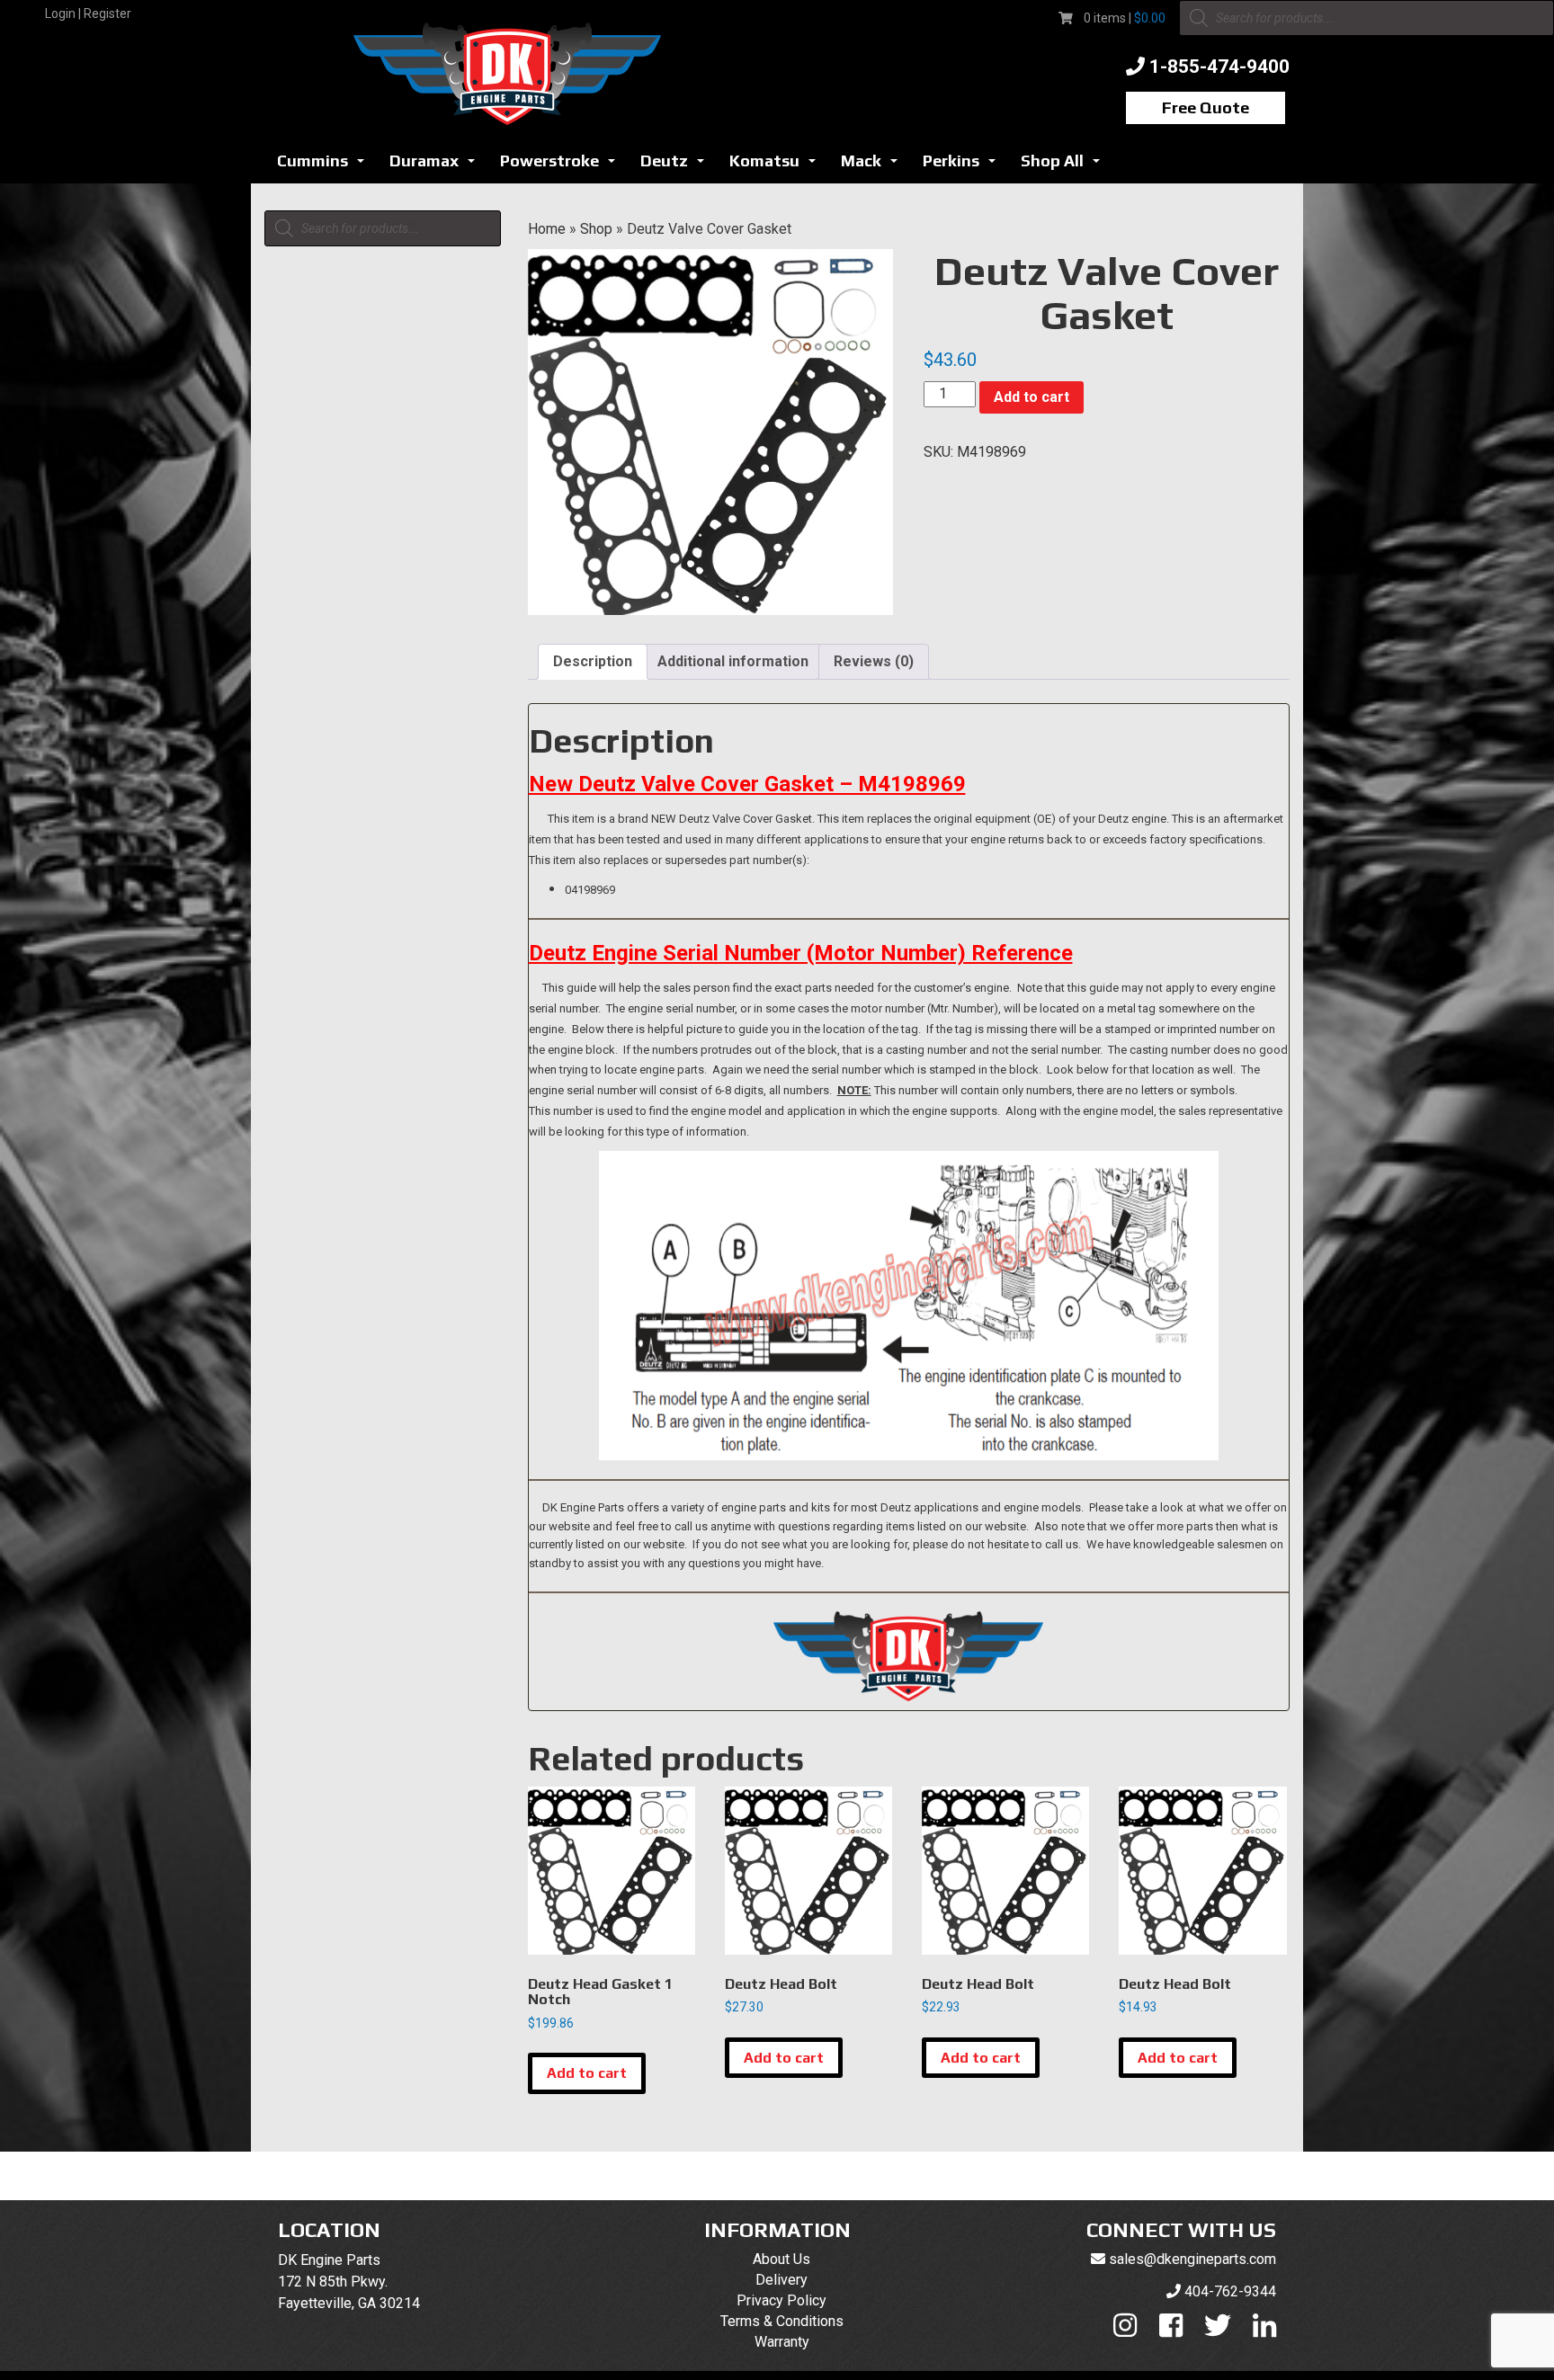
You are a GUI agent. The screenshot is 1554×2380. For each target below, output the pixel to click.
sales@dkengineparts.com (1192, 2259)
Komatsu (777, 166)
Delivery (781, 2280)
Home (547, 229)
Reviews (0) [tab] (874, 661)
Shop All (1065, 166)
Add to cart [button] (587, 2073)
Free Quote (1206, 107)
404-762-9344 (1230, 2291)
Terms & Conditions (782, 2321)
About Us (781, 2259)
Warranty (782, 2342)
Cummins (326, 166)
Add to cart (1032, 397)
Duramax (437, 166)
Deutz (677, 166)
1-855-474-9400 (1219, 67)
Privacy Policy (781, 2300)
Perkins (964, 166)
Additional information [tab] (733, 661)
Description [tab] (593, 661)
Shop (596, 229)
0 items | (1125, 18)
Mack (874, 166)
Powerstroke (563, 166)
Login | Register (88, 13)
